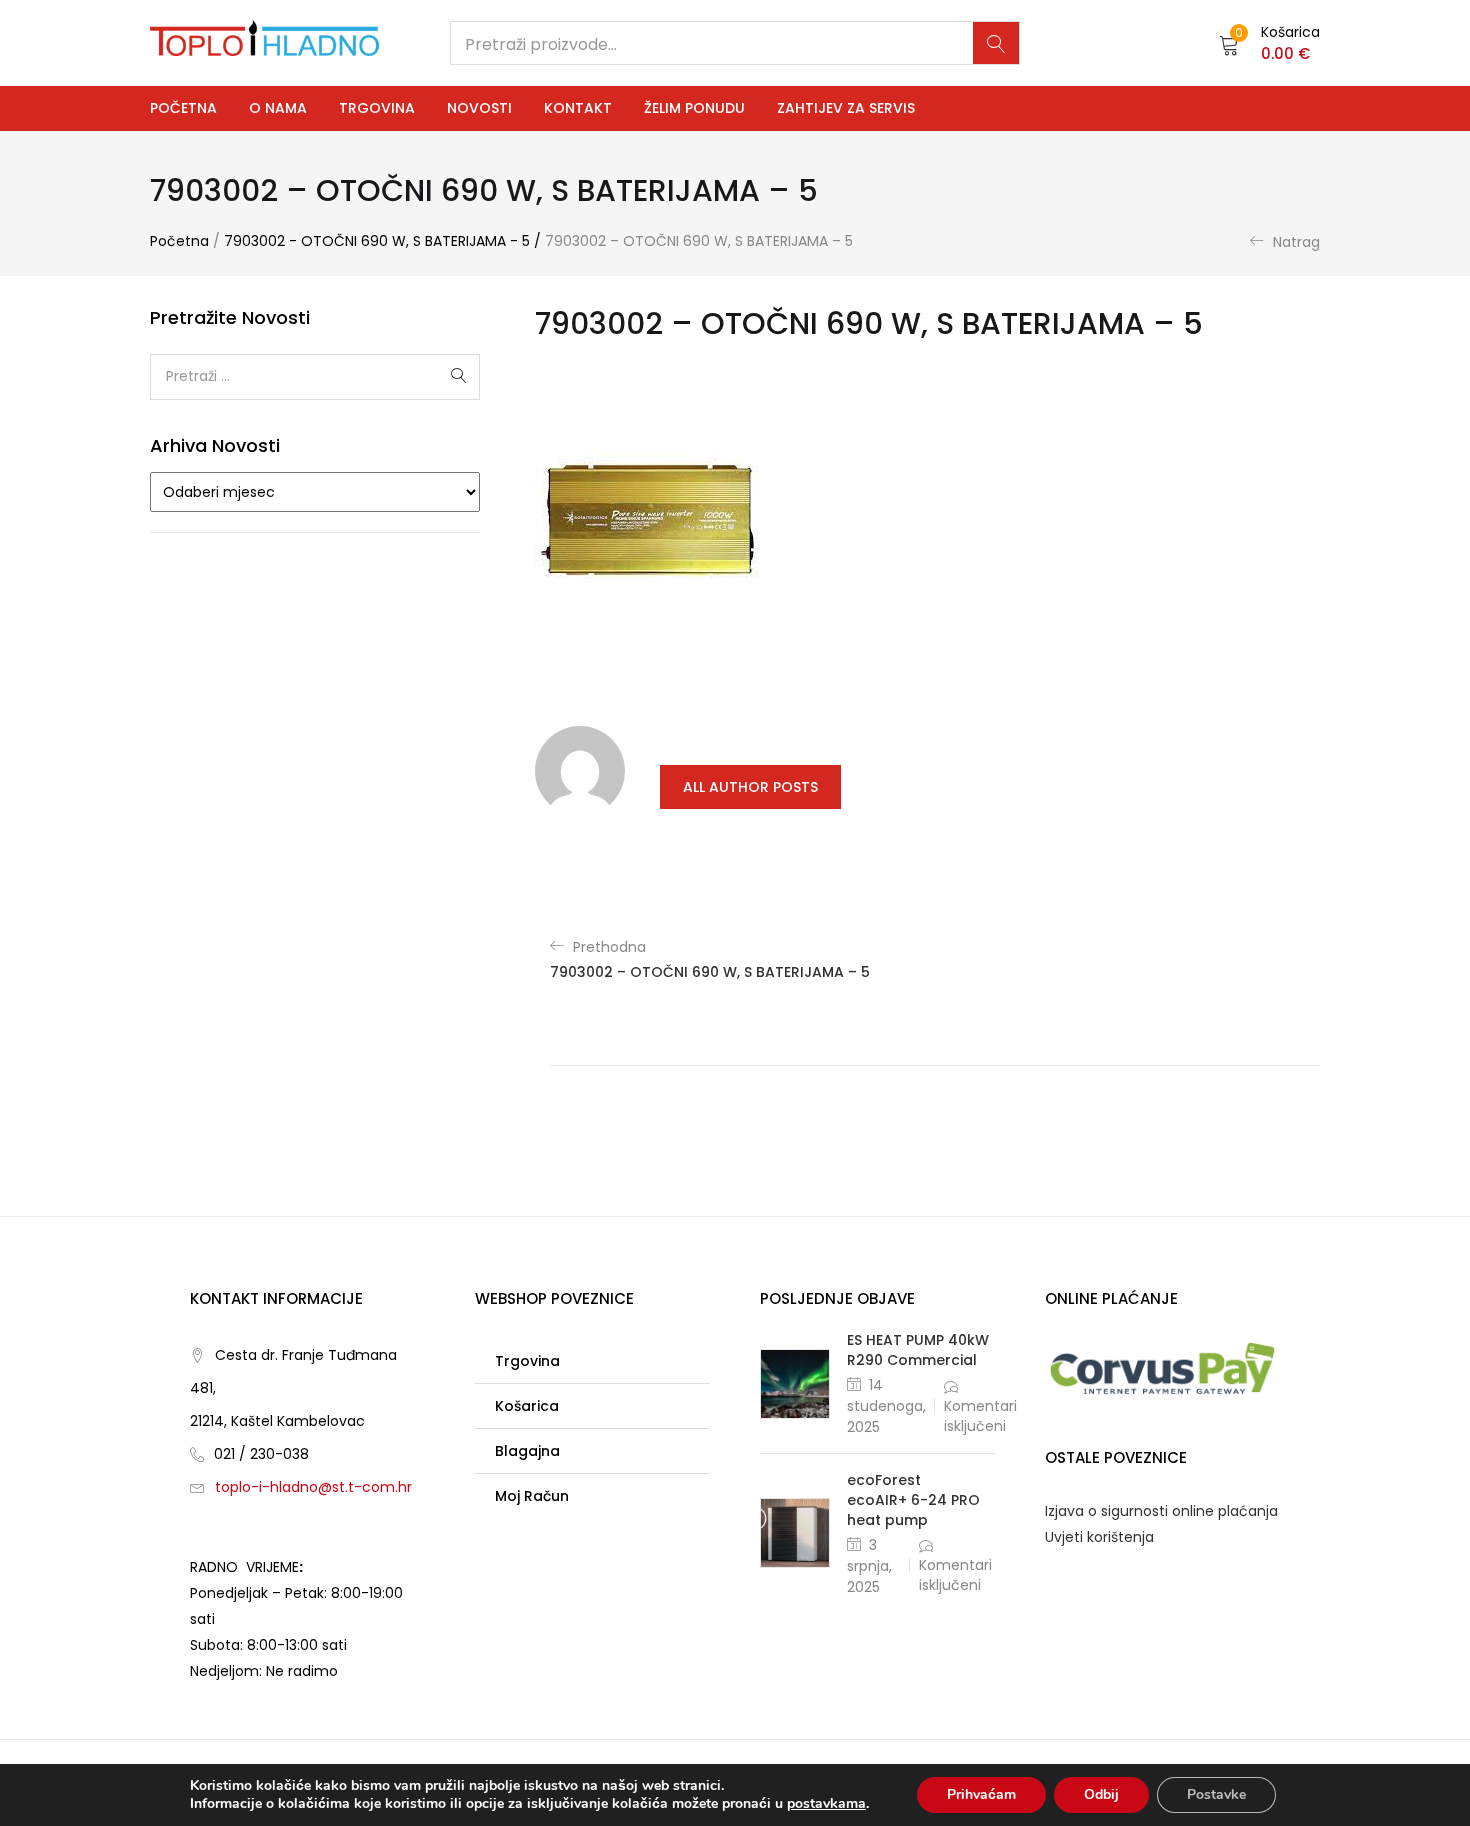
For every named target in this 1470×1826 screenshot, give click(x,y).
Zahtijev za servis (846, 108)
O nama (278, 108)
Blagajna (527, 1451)
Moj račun (532, 1496)
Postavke (1216, 1794)
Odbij (1101, 1794)
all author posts (750, 787)
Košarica (527, 1406)
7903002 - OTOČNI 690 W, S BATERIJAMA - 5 (377, 241)
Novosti (479, 108)
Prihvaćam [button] (981, 1794)
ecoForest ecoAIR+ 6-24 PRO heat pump (913, 1500)
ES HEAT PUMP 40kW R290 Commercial (918, 1350)
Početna (183, 108)
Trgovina (377, 108)
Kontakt (578, 108)
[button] (1269, 43)
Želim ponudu (694, 108)
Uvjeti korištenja (1099, 1537)
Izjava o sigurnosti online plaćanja (1161, 1511)
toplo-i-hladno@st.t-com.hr (313, 1487)
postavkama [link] (826, 1803)
